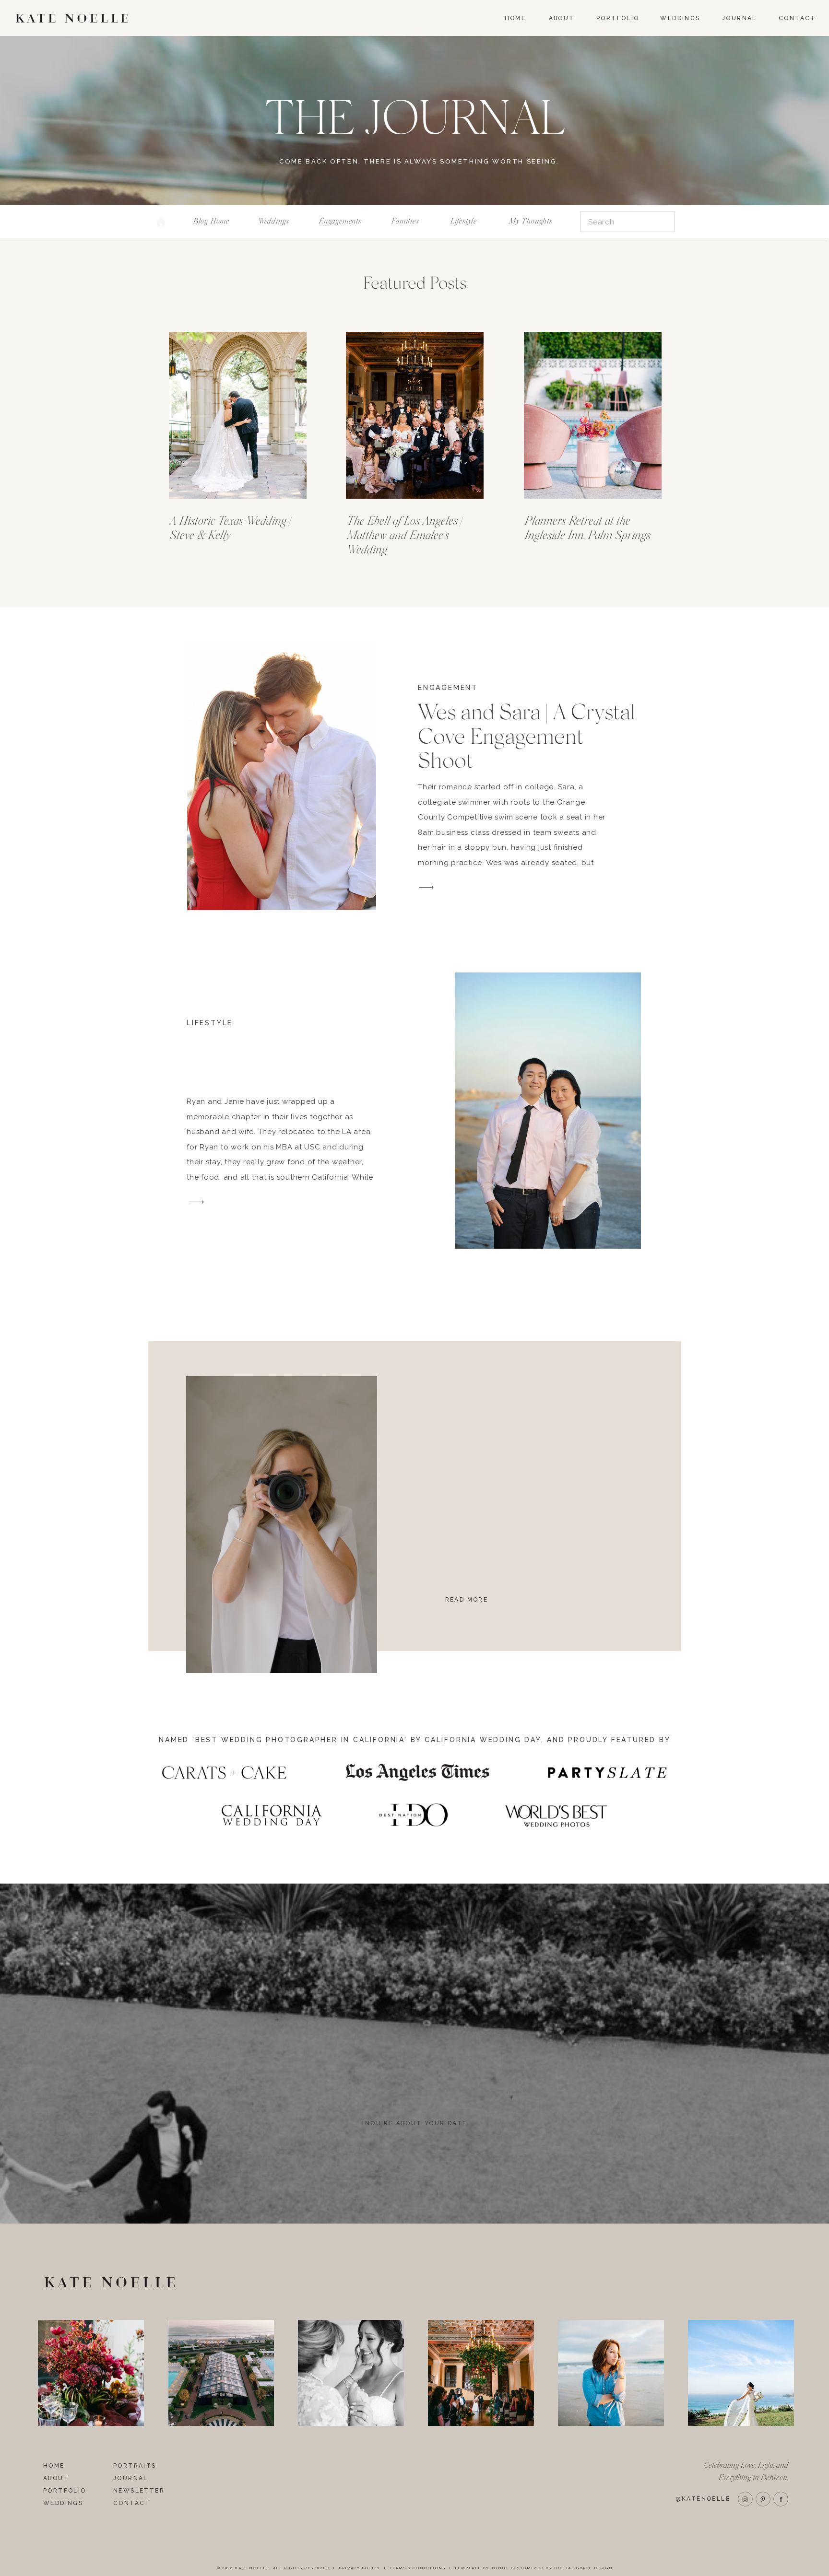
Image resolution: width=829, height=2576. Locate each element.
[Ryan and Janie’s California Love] (548, 1111)
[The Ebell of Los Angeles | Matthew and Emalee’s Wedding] (415, 415)
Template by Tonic (481, 2568)
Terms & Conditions (418, 2568)
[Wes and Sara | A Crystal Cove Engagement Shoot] (282, 775)
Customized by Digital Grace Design (562, 2568)
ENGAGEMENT (448, 688)
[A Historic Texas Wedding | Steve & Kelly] (238, 415)
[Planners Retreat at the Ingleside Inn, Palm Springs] (593, 415)
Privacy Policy (359, 2568)
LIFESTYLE (210, 1023)
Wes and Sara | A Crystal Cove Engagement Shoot (527, 737)
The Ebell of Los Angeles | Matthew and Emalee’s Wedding (404, 535)
